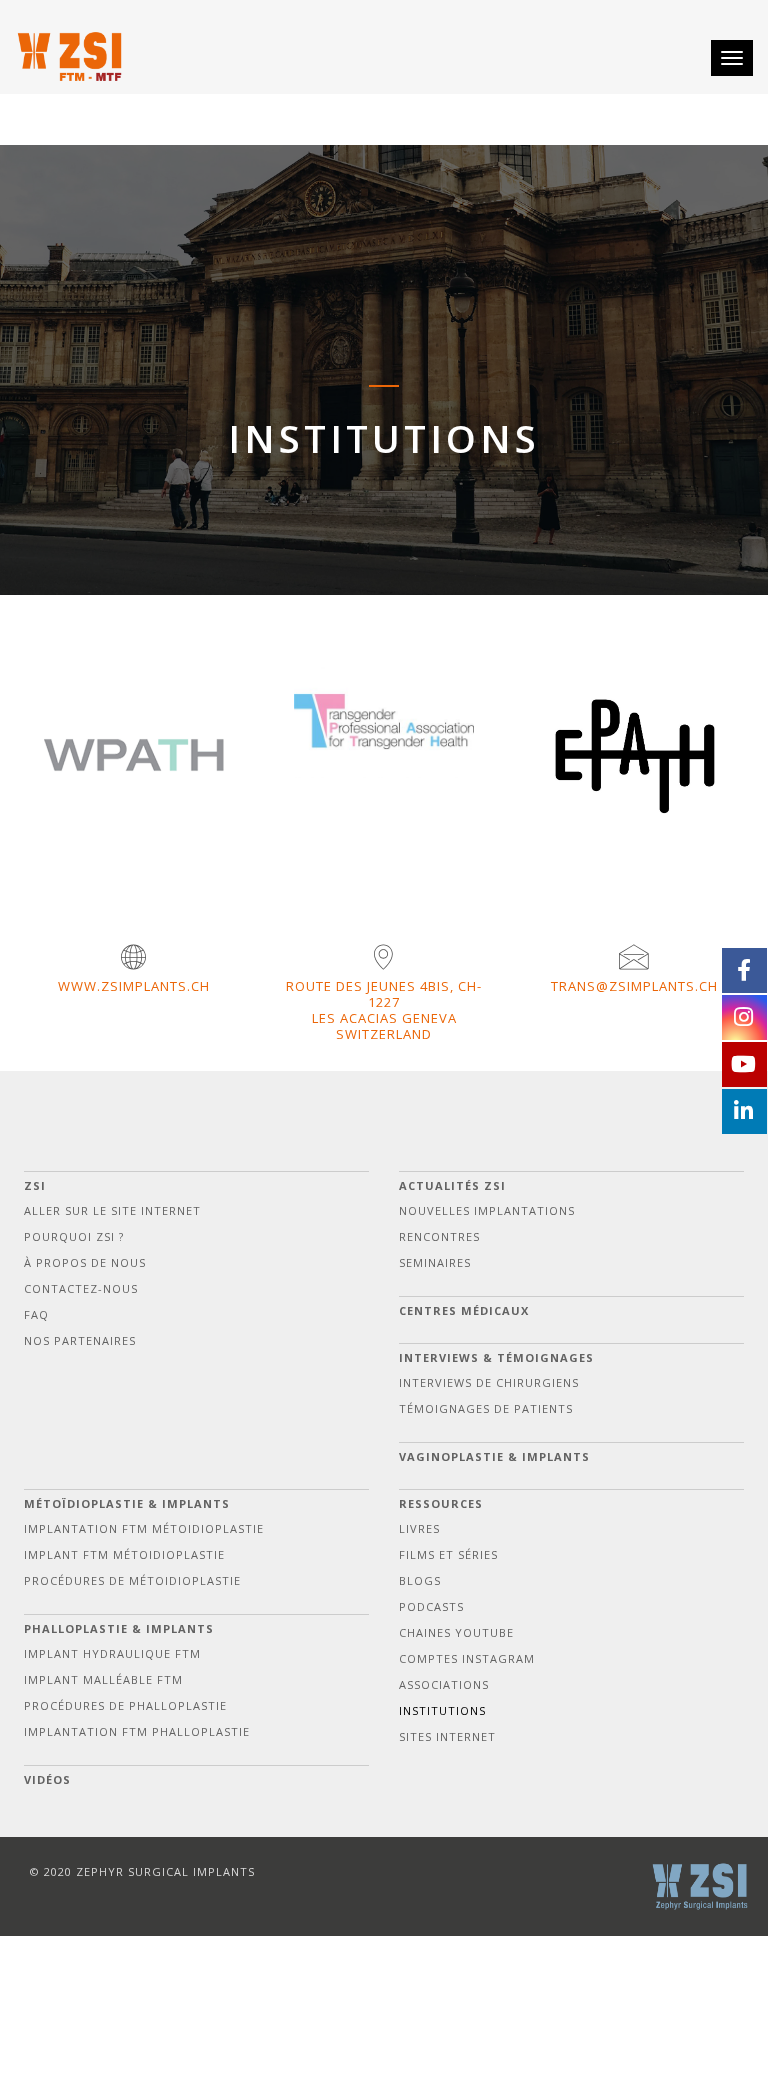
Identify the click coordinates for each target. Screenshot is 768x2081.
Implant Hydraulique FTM (112, 1653)
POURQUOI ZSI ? (74, 1236)
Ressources (441, 1503)
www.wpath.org (154, 800)
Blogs (420, 1580)
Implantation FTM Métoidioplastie (144, 1528)
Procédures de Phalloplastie (125, 1705)
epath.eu (654, 811)
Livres (419, 1528)
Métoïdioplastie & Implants (127, 1503)
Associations (444, 1684)
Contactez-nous (81, 1288)
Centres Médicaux (464, 1310)
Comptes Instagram (467, 1658)
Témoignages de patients (486, 1408)
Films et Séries (448, 1554)
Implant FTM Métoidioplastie (124, 1554)
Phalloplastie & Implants (119, 1628)
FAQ (36, 1314)
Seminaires (435, 1262)
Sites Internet (447, 1736)
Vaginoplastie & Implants (494, 1456)
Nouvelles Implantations (487, 1210)
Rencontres (439, 1236)
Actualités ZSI (452, 1185)
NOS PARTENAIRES (80, 1340)
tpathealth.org (404, 778)
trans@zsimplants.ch (634, 986)
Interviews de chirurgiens (489, 1382)
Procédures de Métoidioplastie (132, 1580)
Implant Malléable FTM (103, 1679)
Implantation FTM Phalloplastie (137, 1731)
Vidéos (47, 1779)
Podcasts (431, 1606)
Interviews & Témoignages (496, 1357)
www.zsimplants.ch (134, 986)
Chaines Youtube (456, 1632)
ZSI (35, 1185)
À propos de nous (85, 1262)
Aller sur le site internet (112, 1210)
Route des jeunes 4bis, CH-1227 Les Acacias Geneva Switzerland (384, 1010)
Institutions (442, 1710)
